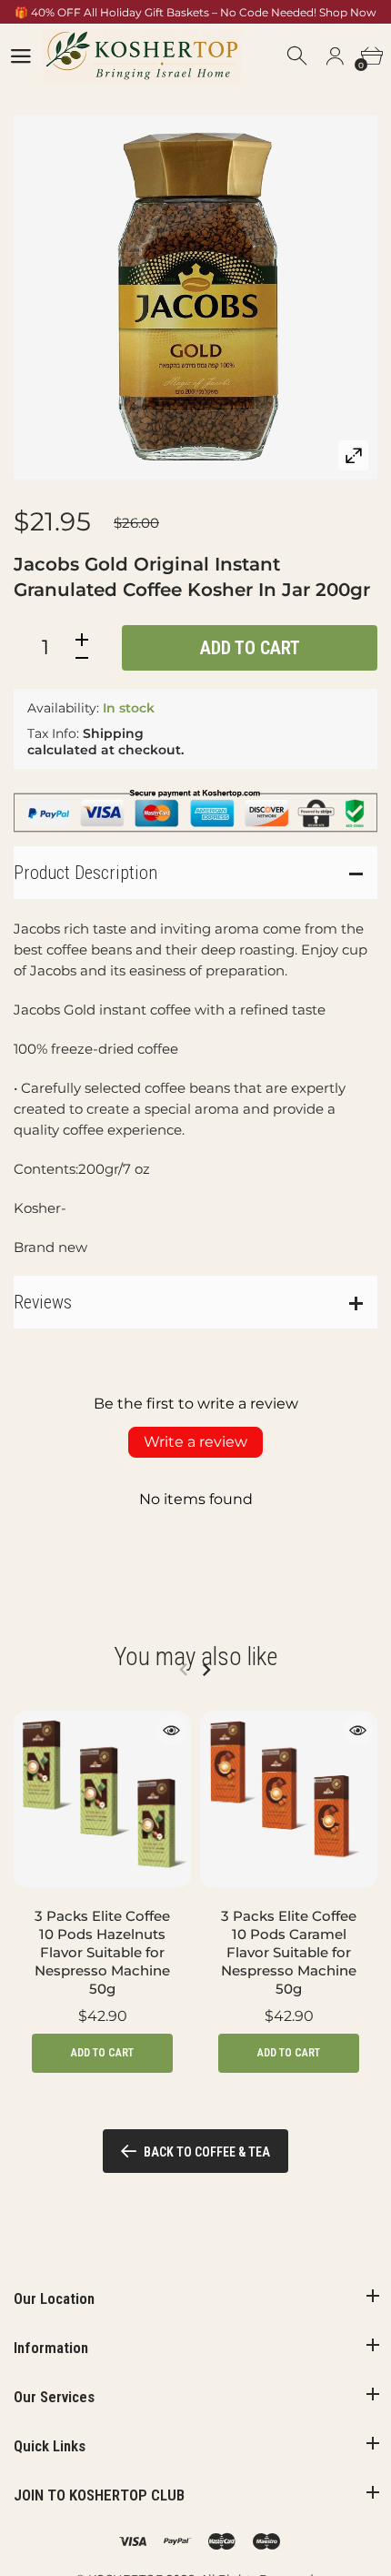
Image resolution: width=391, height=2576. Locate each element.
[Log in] (335, 56)
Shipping (113, 733)
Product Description (85, 873)
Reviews (43, 1302)
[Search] (298, 56)
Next (206, 1670)
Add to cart (250, 648)
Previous (183, 1670)
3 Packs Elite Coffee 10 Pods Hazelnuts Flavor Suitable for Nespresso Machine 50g (102, 1952)
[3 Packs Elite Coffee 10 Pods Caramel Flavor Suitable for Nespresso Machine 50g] (289, 1799)
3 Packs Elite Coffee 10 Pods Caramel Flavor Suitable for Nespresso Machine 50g (289, 1952)
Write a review (195, 1442)
